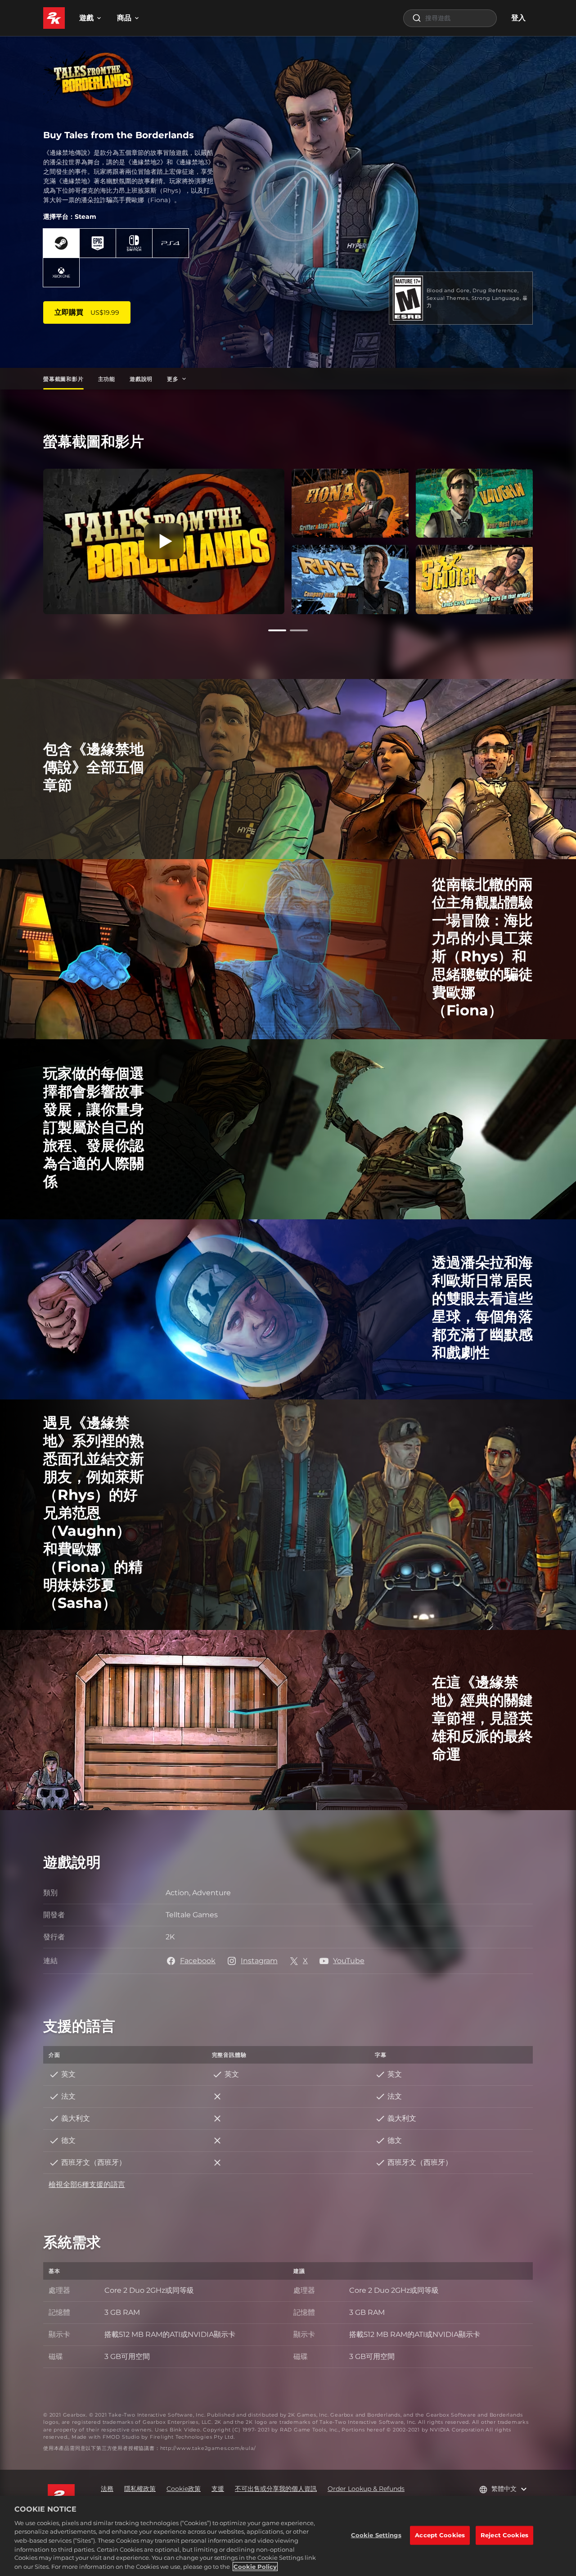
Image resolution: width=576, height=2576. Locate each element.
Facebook (198, 1961)
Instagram (259, 1961)
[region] (288, 2536)
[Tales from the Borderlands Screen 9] (350, 503)
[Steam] (61, 243)
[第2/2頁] (299, 630)
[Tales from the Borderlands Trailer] (164, 541)
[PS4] (171, 243)
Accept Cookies (440, 2535)
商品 (124, 18)
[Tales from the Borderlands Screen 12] (474, 579)
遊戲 (86, 18)
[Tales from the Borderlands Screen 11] (474, 503)
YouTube (349, 1961)
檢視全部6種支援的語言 (87, 2184)
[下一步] (545, 539)
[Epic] (98, 243)
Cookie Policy (255, 2567)
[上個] (31, 539)
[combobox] (450, 18)
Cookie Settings (376, 2535)
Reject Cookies (504, 2535)
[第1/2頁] (277, 630)
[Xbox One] (61, 272)
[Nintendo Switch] (134, 243)
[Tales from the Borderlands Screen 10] (350, 579)
